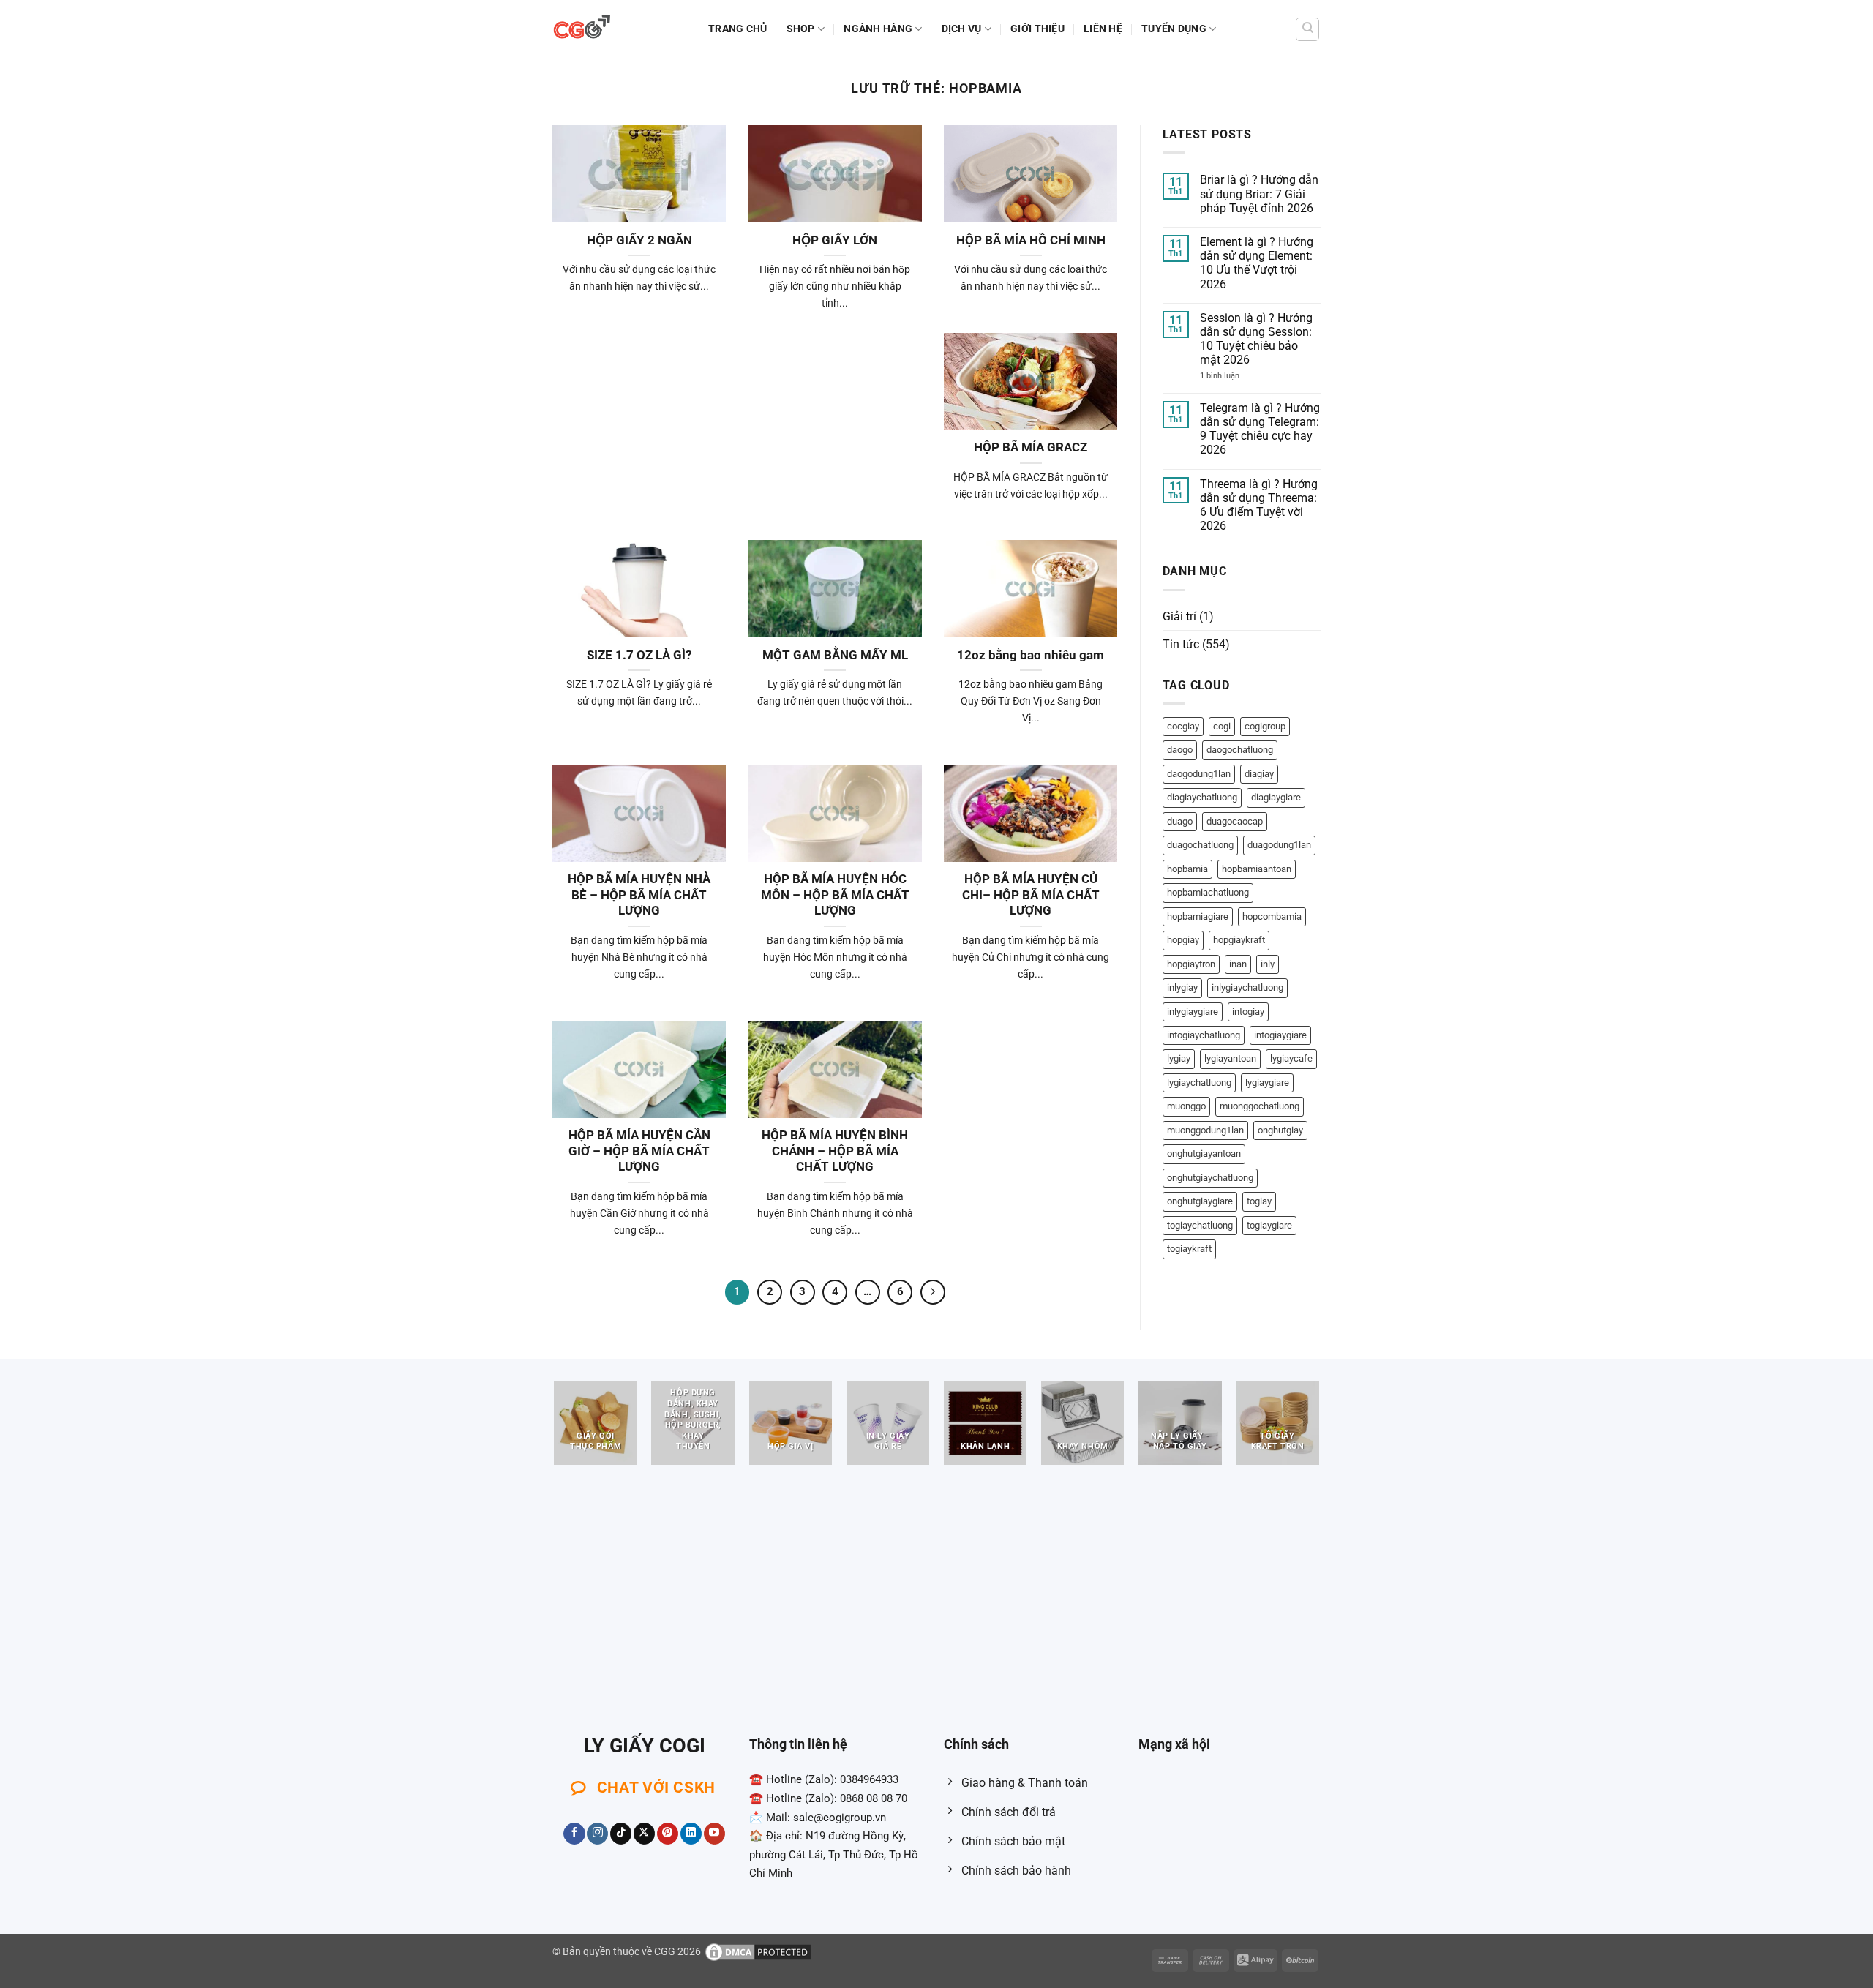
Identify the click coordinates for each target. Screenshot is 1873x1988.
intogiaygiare (1280, 1035)
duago (1180, 821)
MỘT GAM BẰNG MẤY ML (835, 655)
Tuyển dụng (1174, 29)
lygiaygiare (1267, 1083)
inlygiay (1182, 987)
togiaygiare (1269, 1225)
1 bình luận (1235, 376)
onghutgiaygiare (1200, 1201)
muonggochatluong (1260, 1106)
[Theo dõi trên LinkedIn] (691, 1834)
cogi (1222, 726)
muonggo (1186, 1106)
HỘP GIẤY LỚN (835, 240)
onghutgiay (1280, 1130)
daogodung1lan (1199, 774)
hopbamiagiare (1198, 916)
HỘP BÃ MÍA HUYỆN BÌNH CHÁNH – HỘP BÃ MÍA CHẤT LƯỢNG (835, 1151)
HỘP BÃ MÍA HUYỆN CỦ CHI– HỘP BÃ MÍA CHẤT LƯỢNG (1031, 895)
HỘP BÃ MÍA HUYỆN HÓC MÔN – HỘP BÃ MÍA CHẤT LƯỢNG (835, 895)
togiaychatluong (1200, 1225)
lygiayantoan (1230, 1058)
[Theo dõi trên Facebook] (574, 1834)
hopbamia (1187, 869)
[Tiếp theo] (933, 1292)
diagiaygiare (1276, 797)
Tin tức (1181, 644)
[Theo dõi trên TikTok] (621, 1834)
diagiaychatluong (1202, 797)
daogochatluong (1240, 750)
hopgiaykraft (1239, 940)
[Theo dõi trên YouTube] (714, 1834)
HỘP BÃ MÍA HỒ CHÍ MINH (1031, 240)
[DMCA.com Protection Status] (758, 1952)
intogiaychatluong (1204, 1035)
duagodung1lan (1279, 845)
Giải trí (1179, 616)
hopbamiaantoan (1257, 869)
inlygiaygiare (1193, 1012)
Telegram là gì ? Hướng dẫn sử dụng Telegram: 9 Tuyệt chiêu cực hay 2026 (1260, 429)
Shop (801, 29)
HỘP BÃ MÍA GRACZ (1031, 447)
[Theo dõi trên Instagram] (597, 1834)
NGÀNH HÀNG (878, 29)
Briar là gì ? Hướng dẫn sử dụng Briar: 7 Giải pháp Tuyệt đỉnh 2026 (1259, 194)
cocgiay (1183, 726)
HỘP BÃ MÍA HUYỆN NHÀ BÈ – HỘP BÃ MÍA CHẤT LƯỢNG (639, 895)
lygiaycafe (1291, 1058)
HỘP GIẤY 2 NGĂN (639, 240)
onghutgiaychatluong (1210, 1178)
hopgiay (1183, 940)
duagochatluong (1200, 845)
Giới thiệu (1037, 29)
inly (1268, 964)
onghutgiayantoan (1204, 1154)
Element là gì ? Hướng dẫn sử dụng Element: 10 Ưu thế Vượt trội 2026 (1257, 263)
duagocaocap (1235, 821)
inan (1238, 964)
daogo (1180, 750)
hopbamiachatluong (1208, 892)
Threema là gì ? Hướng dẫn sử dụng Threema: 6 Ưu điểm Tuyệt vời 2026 (1259, 505)
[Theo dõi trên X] (644, 1834)
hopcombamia (1272, 916)
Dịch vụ (962, 29)
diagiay (1259, 774)
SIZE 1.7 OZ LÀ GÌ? (639, 655)
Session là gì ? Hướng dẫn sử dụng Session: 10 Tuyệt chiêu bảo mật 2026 (1256, 339)
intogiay (1248, 1012)
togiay (1259, 1201)
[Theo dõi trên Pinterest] (668, 1834)
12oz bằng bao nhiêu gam (1031, 655)
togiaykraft (1189, 1249)
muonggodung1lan (1205, 1130)
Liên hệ (1103, 29)
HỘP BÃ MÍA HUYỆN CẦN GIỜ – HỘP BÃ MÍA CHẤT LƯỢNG (639, 1151)
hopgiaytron (1191, 964)
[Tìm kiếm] (1307, 29)
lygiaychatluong (1199, 1083)
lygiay (1179, 1058)
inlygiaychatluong (1247, 987)
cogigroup (1265, 726)
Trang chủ (738, 29)
